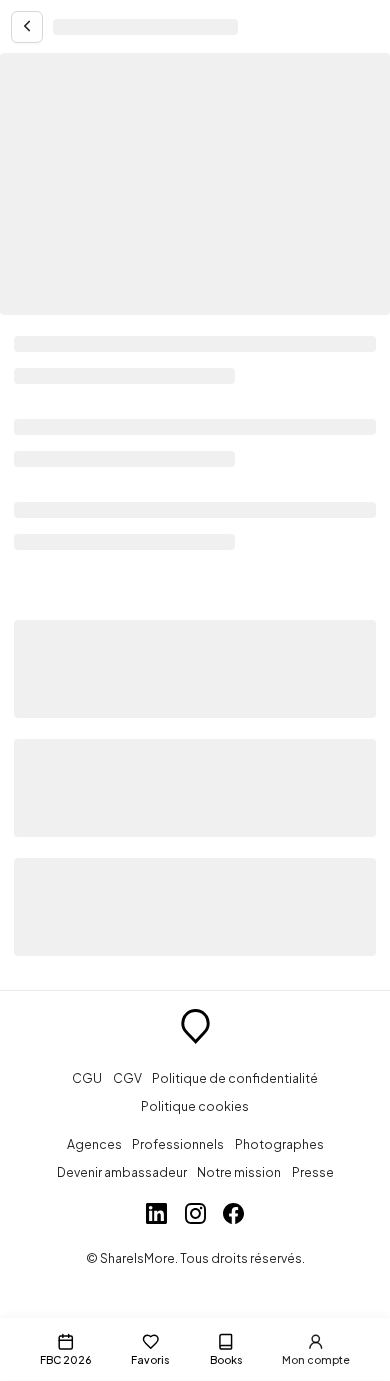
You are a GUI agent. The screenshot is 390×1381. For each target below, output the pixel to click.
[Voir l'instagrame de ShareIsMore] (195, 1216)
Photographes (279, 1144)
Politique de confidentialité (235, 1078)
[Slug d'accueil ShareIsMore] (195, 1029)
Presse (313, 1172)
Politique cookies (195, 1106)
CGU (87, 1078)
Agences (94, 1144)
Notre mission (239, 1172)
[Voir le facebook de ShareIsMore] (233, 1216)
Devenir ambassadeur (122, 1172)
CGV (127, 1078)
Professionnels (178, 1144)
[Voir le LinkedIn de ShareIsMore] (156, 1216)
